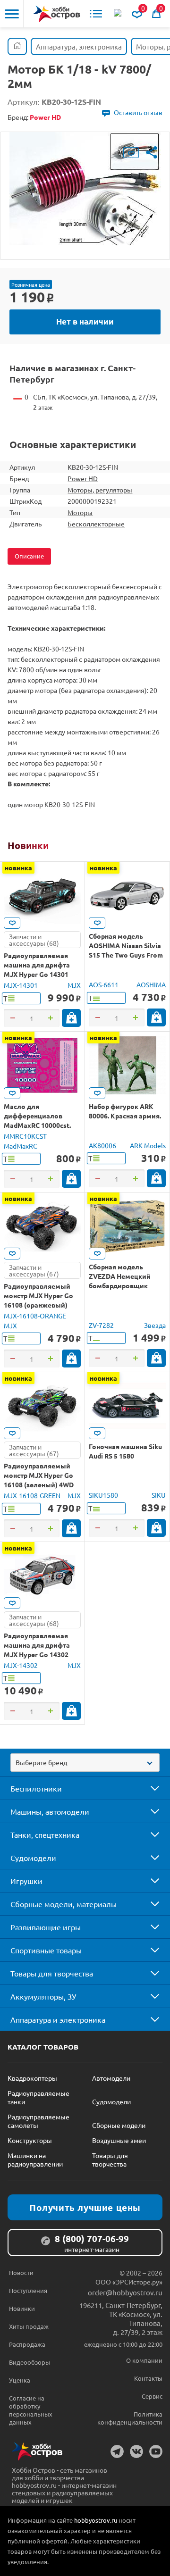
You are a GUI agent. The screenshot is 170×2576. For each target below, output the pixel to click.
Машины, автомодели (50, 1811)
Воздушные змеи (119, 2140)
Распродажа (27, 2344)
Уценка (20, 2380)
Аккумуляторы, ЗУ (43, 1996)
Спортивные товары (46, 1950)
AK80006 (102, 1145)
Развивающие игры (46, 1927)
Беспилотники (36, 1788)
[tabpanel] (85, 189)
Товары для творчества (52, 1973)
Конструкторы (30, 2140)
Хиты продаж (29, 2326)
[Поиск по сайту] (119, 14)
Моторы (80, 512)
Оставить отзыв (138, 112)
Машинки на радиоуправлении (35, 2159)
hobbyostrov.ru (96, 2520)
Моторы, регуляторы (100, 490)
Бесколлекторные (96, 524)
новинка (18, 867)
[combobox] (85, 1763)
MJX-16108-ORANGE (35, 1316)
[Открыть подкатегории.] (148, 1788)
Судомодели (33, 1858)
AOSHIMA (151, 984)
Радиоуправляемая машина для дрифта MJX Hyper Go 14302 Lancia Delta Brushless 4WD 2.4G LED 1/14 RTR (40, 1654)
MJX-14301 (21, 985)
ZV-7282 (101, 1325)
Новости (21, 2272)
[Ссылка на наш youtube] (156, 2451)
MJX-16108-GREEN (32, 1495)
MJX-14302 (21, 1665)
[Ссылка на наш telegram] (117, 2451)
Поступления (28, 2290)
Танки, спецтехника (45, 1834)
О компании (144, 2360)
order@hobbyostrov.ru (125, 2292)
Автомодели (111, 2078)
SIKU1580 (103, 1495)
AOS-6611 (104, 984)
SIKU (159, 1495)
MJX (74, 985)
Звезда (155, 1325)
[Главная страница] (17, 46)
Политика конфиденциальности (130, 2418)
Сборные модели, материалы (64, 1904)
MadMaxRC (21, 1146)
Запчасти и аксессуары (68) (34, 940)
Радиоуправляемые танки (38, 2097)
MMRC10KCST (25, 1136)
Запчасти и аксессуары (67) (34, 1270)
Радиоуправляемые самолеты (38, 2121)
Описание (29, 556)
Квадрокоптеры (32, 2078)
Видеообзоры (30, 2362)
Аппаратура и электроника (58, 2019)
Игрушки (26, 1881)
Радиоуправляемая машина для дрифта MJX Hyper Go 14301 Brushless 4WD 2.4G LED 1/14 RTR (41, 974)
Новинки (28, 845)
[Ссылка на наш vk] (136, 2451)
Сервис (152, 2396)
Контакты (148, 2378)
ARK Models (148, 1145)
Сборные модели (119, 2125)
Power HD (83, 478)
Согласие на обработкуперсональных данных (31, 2410)
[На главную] (57, 14)
